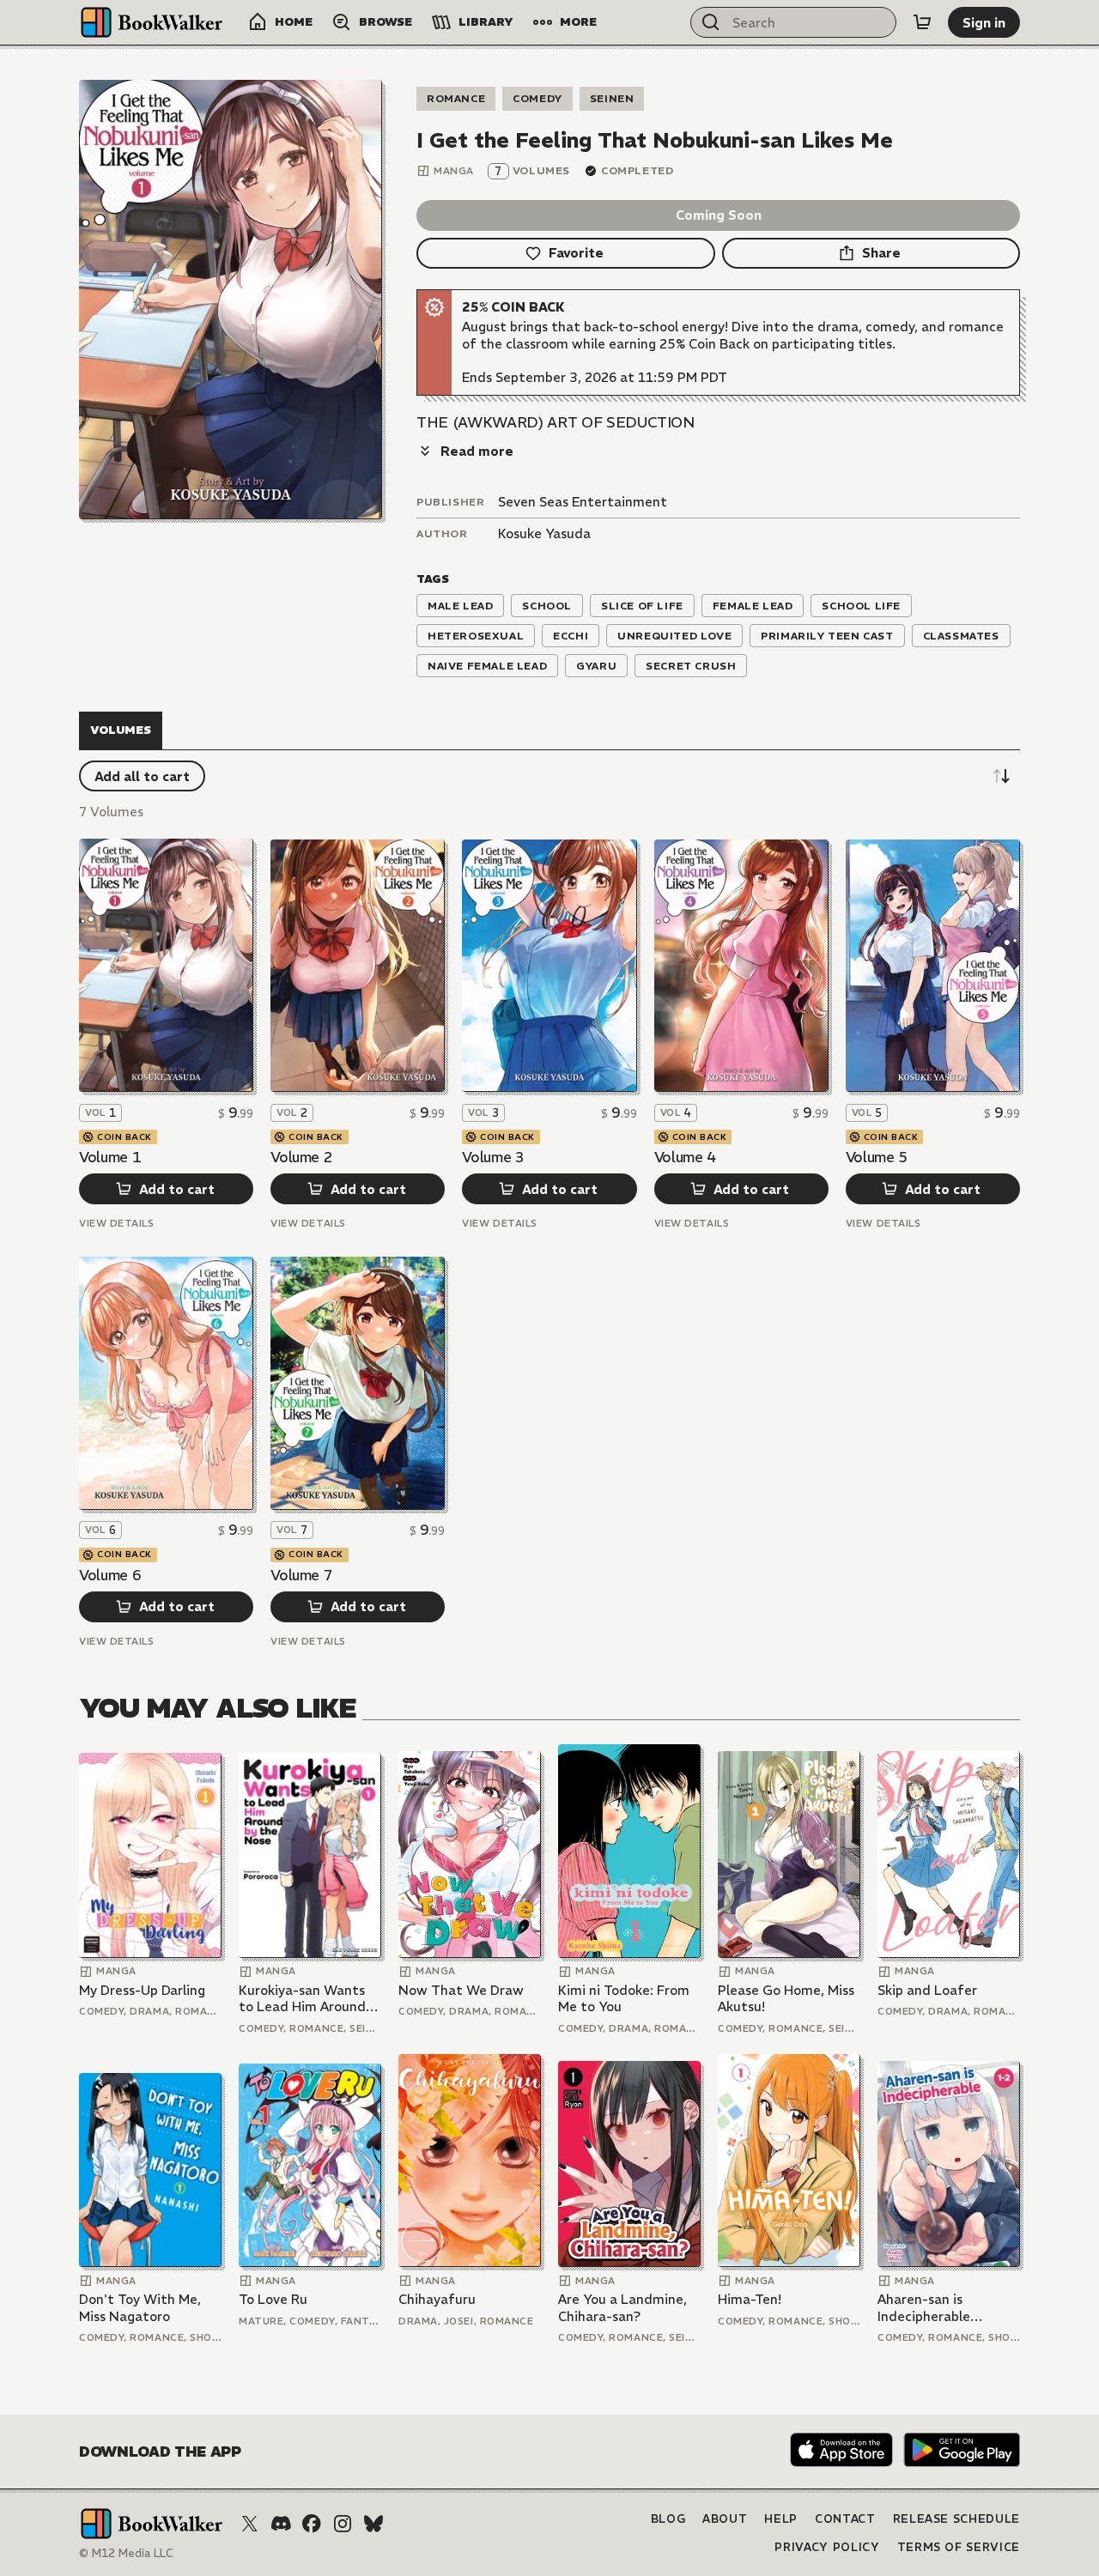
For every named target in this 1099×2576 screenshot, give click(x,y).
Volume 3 (493, 1157)
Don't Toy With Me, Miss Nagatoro (140, 2308)
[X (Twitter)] (250, 2524)
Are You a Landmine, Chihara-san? (622, 2308)
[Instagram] (343, 2524)
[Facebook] (312, 2524)
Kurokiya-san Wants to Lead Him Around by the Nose (302, 1999)
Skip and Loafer (927, 1990)
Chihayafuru (437, 2299)
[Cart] (922, 22)
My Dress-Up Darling (142, 1990)
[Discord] (281, 2524)
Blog (668, 2519)
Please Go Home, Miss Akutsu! (786, 1999)
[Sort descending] (1001, 776)
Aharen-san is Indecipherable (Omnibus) (924, 2308)
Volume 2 (301, 1157)
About (725, 2519)
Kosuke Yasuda (544, 533)
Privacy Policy (827, 2547)
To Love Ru (273, 2299)
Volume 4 (685, 1157)
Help (781, 2519)
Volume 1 (110, 1157)
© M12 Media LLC (126, 2553)
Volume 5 (877, 1157)
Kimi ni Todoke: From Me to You (624, 1999)
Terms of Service (959, 2547)
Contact (845, 2519)
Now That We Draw (461, 1990)
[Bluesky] (373, 2524)
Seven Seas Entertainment (583, 502)
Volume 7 (301, 1575)
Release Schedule (956, 2519)
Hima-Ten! (750, 2299)
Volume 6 (110, 1575)
